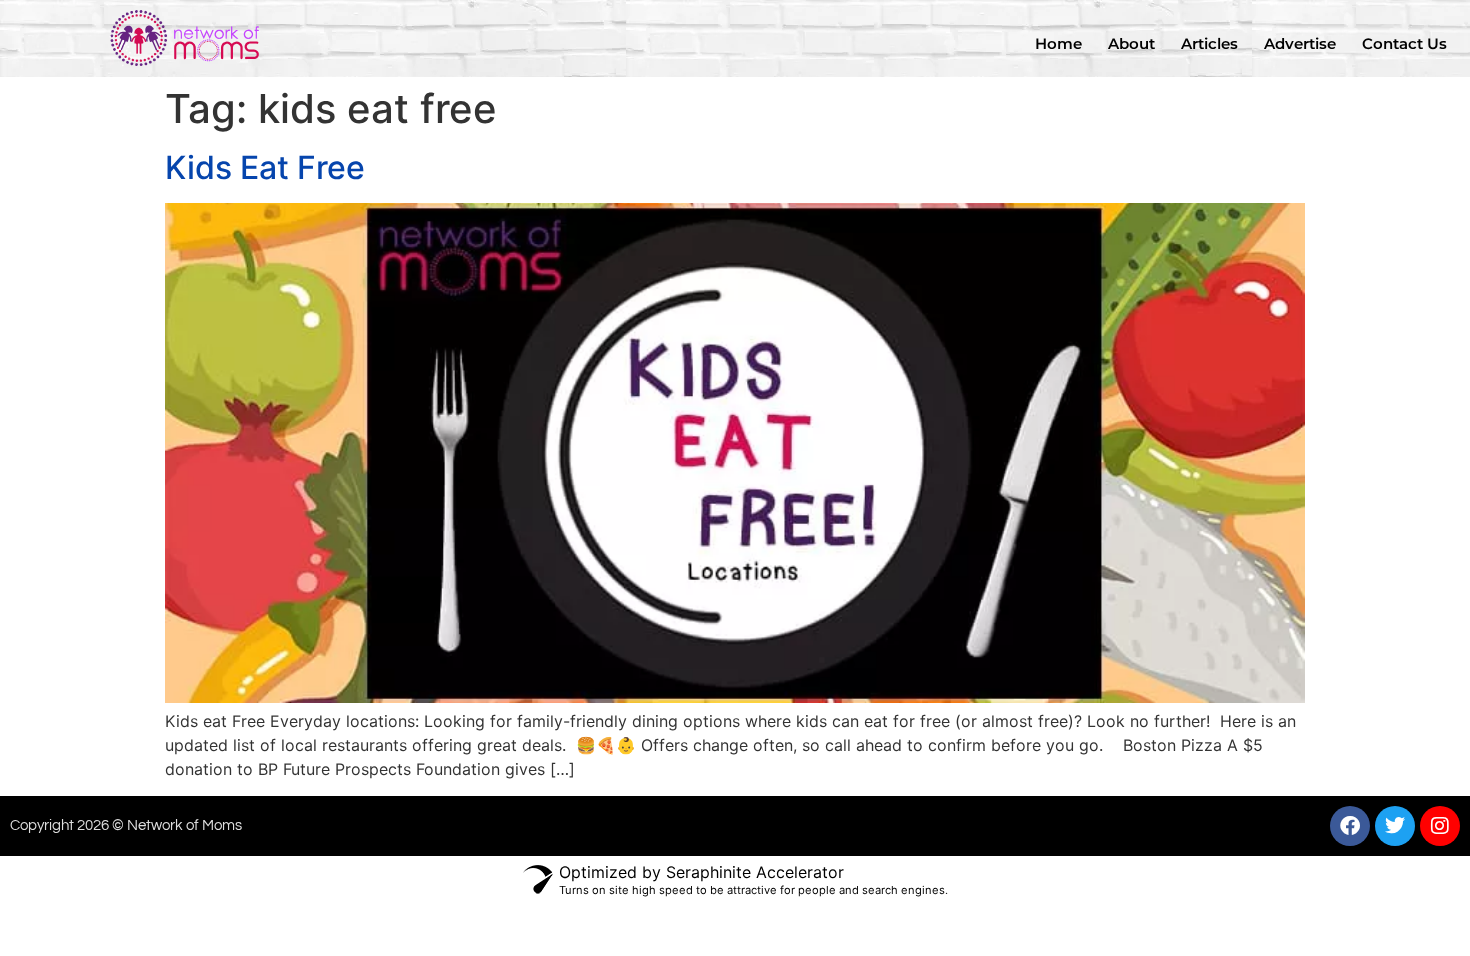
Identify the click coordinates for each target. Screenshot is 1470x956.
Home (1058, 43)
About (1131, 43)
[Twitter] (1395, 826)
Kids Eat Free (265, 167)
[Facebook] (1350, 826)
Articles (1209, 43)
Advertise (1300, 43)
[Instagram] (1440, 826)
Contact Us (1404, 43)
